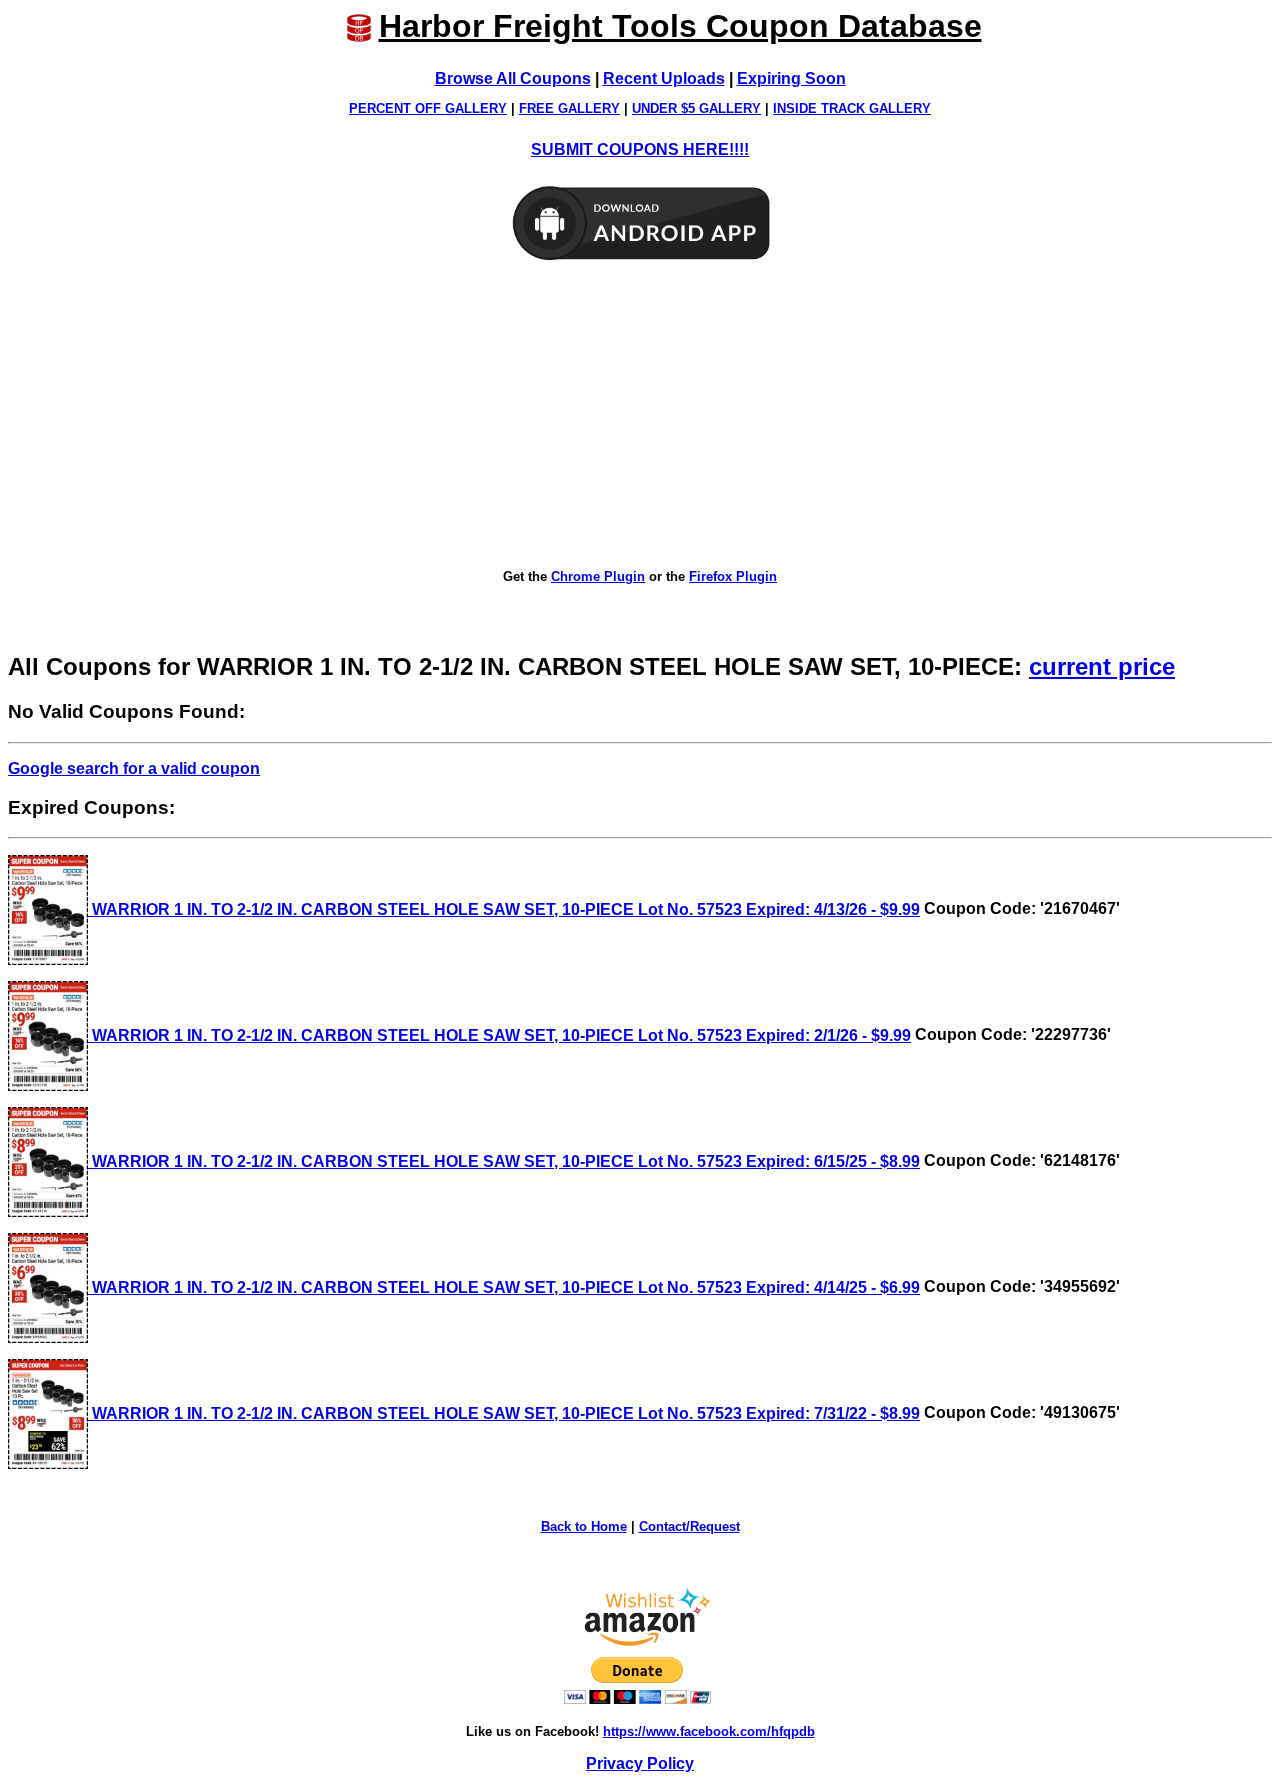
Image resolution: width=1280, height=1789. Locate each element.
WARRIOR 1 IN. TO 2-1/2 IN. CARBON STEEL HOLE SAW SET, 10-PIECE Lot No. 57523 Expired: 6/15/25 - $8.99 (504, 1161)
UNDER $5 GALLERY (696, 108)
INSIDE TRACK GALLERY (852, 108)
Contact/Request (689, 1526)
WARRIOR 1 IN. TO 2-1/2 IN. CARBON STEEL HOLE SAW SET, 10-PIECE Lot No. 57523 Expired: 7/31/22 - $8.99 (504, 1413)
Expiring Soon (791, 78)
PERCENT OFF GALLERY (428, 108)
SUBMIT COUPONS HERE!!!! (640, 149)
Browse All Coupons (513, 78)
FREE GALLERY (569, 108)
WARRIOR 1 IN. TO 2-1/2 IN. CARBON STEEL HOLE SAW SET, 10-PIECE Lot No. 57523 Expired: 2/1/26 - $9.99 (499, 1035)
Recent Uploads (664, 78)
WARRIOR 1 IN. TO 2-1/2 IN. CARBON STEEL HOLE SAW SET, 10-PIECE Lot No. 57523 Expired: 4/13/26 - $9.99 (504, 909)
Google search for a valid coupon (134, 768)
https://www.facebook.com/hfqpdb (709, 1731)
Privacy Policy (640, 1763)
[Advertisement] (640, 416)
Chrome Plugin (598, 576)
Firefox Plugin (733, 576)
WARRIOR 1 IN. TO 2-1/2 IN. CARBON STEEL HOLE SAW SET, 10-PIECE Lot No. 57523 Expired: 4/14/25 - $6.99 (504, 1287)
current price (1102, 666)
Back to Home (584, 1526)
